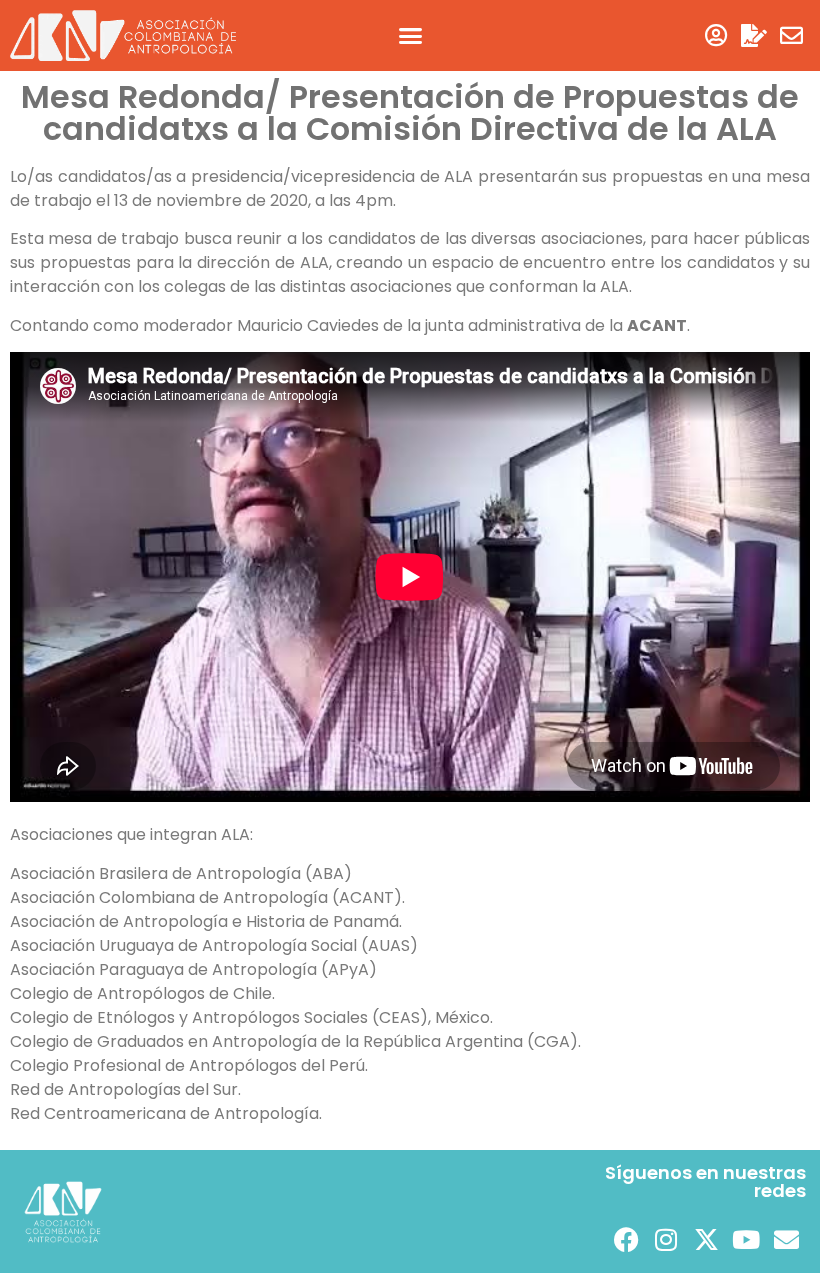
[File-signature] (753, 35)
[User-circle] (716, 35)
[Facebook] (626, 1240)
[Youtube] (746, 1240)
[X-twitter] (706, 1240)
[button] (410, 36)
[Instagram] (666, 1240)
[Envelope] (791, 35)
